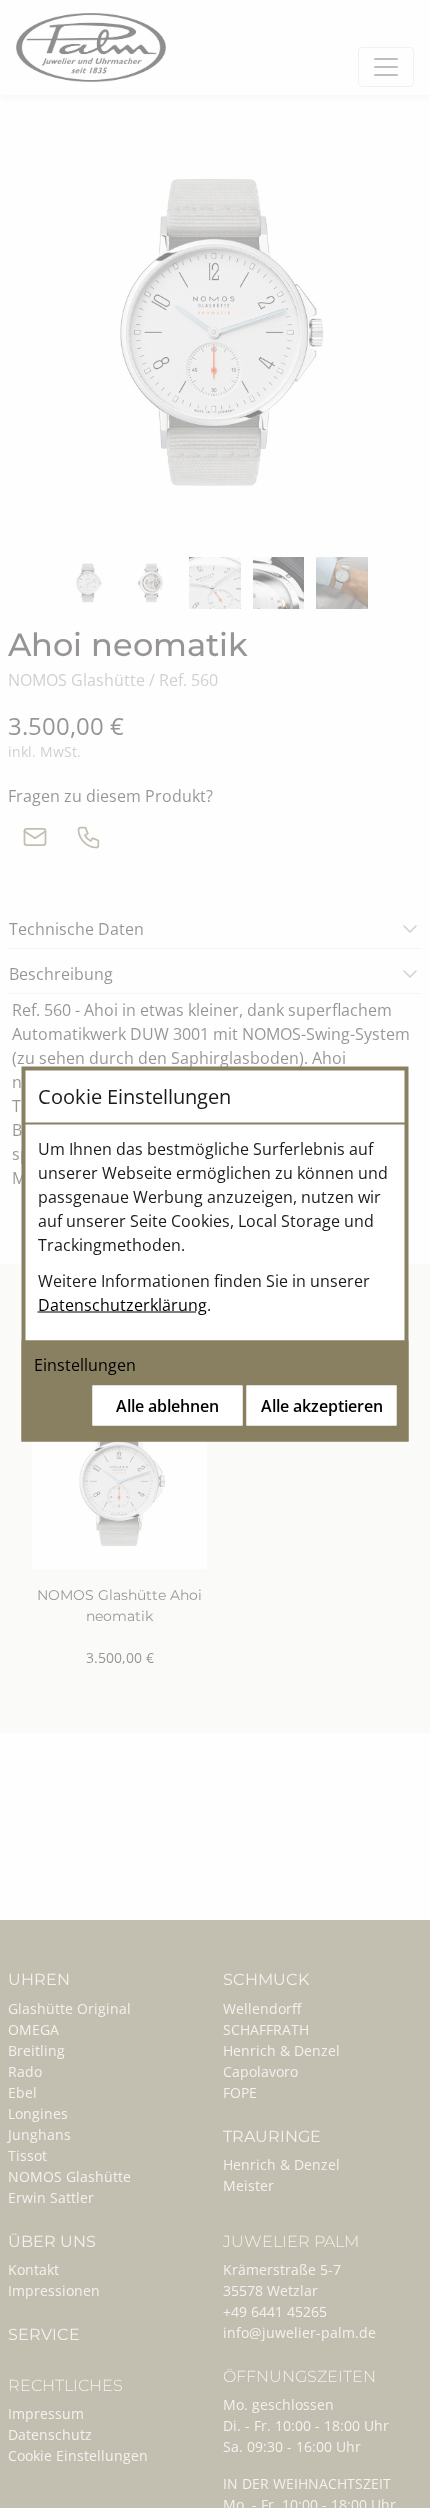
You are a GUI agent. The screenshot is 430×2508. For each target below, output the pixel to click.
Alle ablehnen (167, 1406)
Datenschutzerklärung (122, 1305)
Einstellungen (85, 1365)
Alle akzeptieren (322, 1406)
